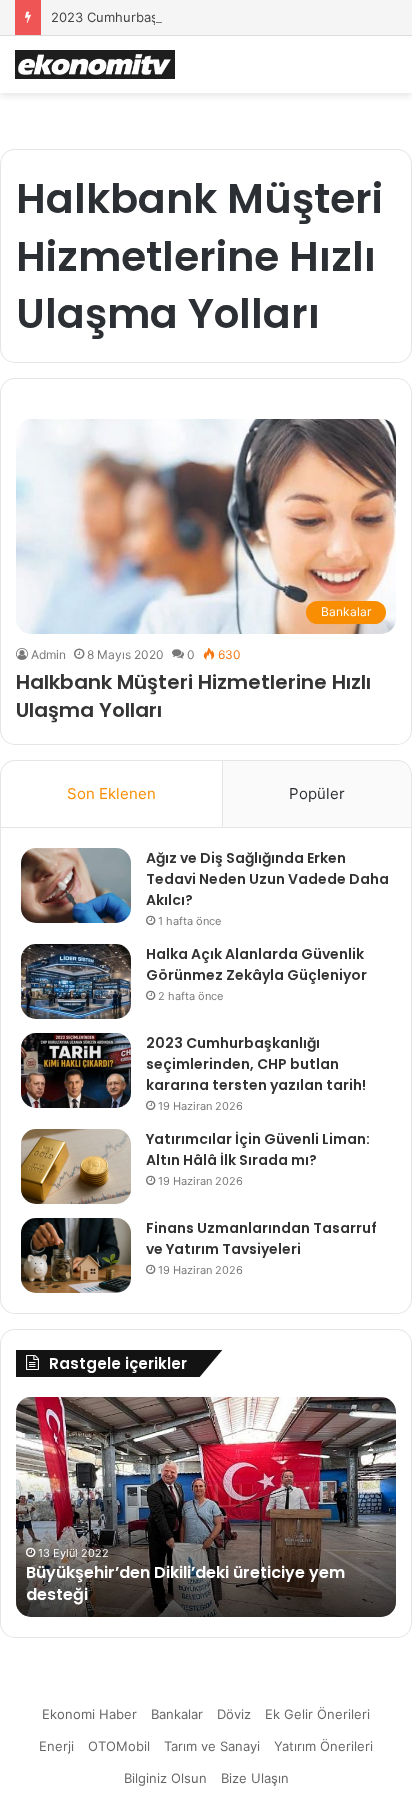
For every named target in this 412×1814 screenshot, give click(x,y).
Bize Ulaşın (255, 1778)
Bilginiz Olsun (165, 1778)
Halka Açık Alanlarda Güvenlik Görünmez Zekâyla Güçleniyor (256, 964)
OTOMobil (119, 1746)
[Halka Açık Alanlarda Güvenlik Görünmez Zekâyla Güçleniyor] (76, 981)
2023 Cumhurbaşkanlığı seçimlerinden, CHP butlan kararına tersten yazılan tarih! (256, 1064)
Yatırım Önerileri (323, 1746)
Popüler (317, 793)
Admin (48, 654)
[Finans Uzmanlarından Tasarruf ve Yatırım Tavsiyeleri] (76, 1255)
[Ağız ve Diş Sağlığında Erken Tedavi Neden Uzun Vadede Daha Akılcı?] (76, 885)
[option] (206, 1507)
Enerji (56, 1746)
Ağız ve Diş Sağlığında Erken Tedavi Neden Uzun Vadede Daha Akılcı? (267, 879)
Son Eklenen (111, 793)
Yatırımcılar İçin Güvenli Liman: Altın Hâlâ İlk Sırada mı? (258, 1149)
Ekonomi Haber (89, 1714)
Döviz (234, 1714)
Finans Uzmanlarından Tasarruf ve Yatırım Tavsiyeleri (261, 1238)
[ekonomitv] (95, 64)
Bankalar (177, 1714)
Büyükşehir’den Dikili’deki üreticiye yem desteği (185, 1583)
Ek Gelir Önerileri (317, 1714)
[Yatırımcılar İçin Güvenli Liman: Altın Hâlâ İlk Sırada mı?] (76, 1166)
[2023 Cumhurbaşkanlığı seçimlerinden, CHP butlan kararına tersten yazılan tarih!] (76, 1070)
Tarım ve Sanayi (212, 1746)
